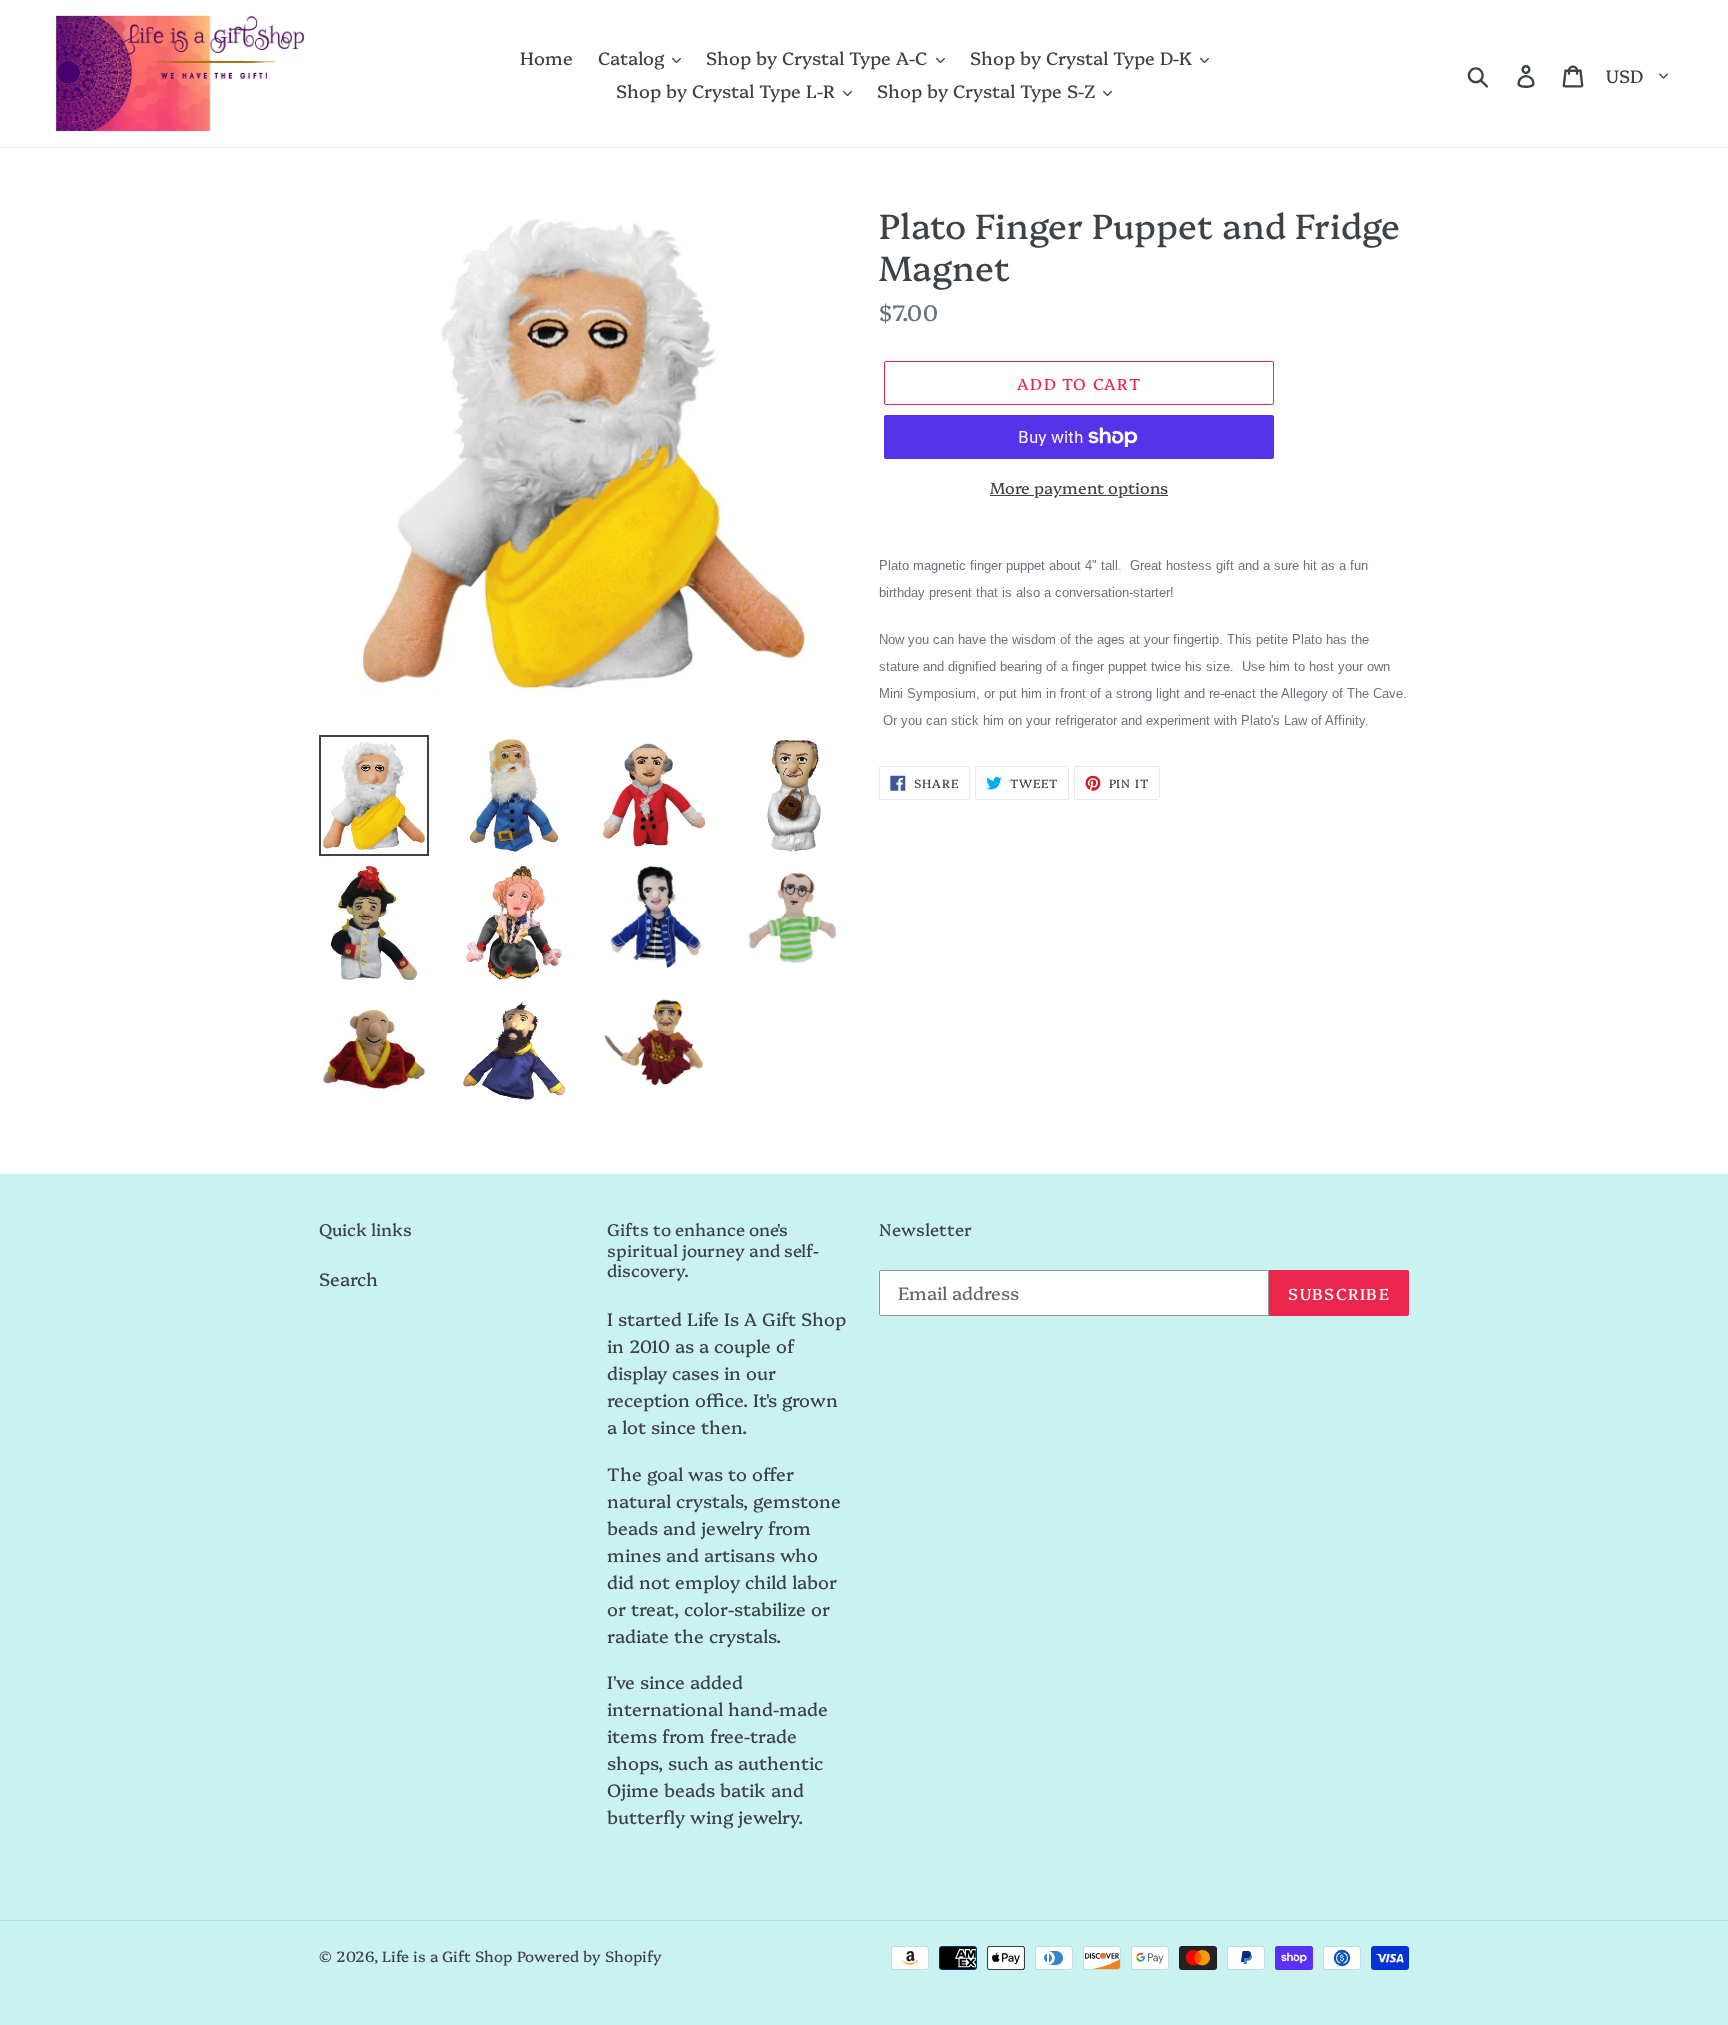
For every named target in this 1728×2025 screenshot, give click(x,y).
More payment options (1079, 487)
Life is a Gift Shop (447, 1955)
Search (348, 1278)
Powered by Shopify (589, 1955)
